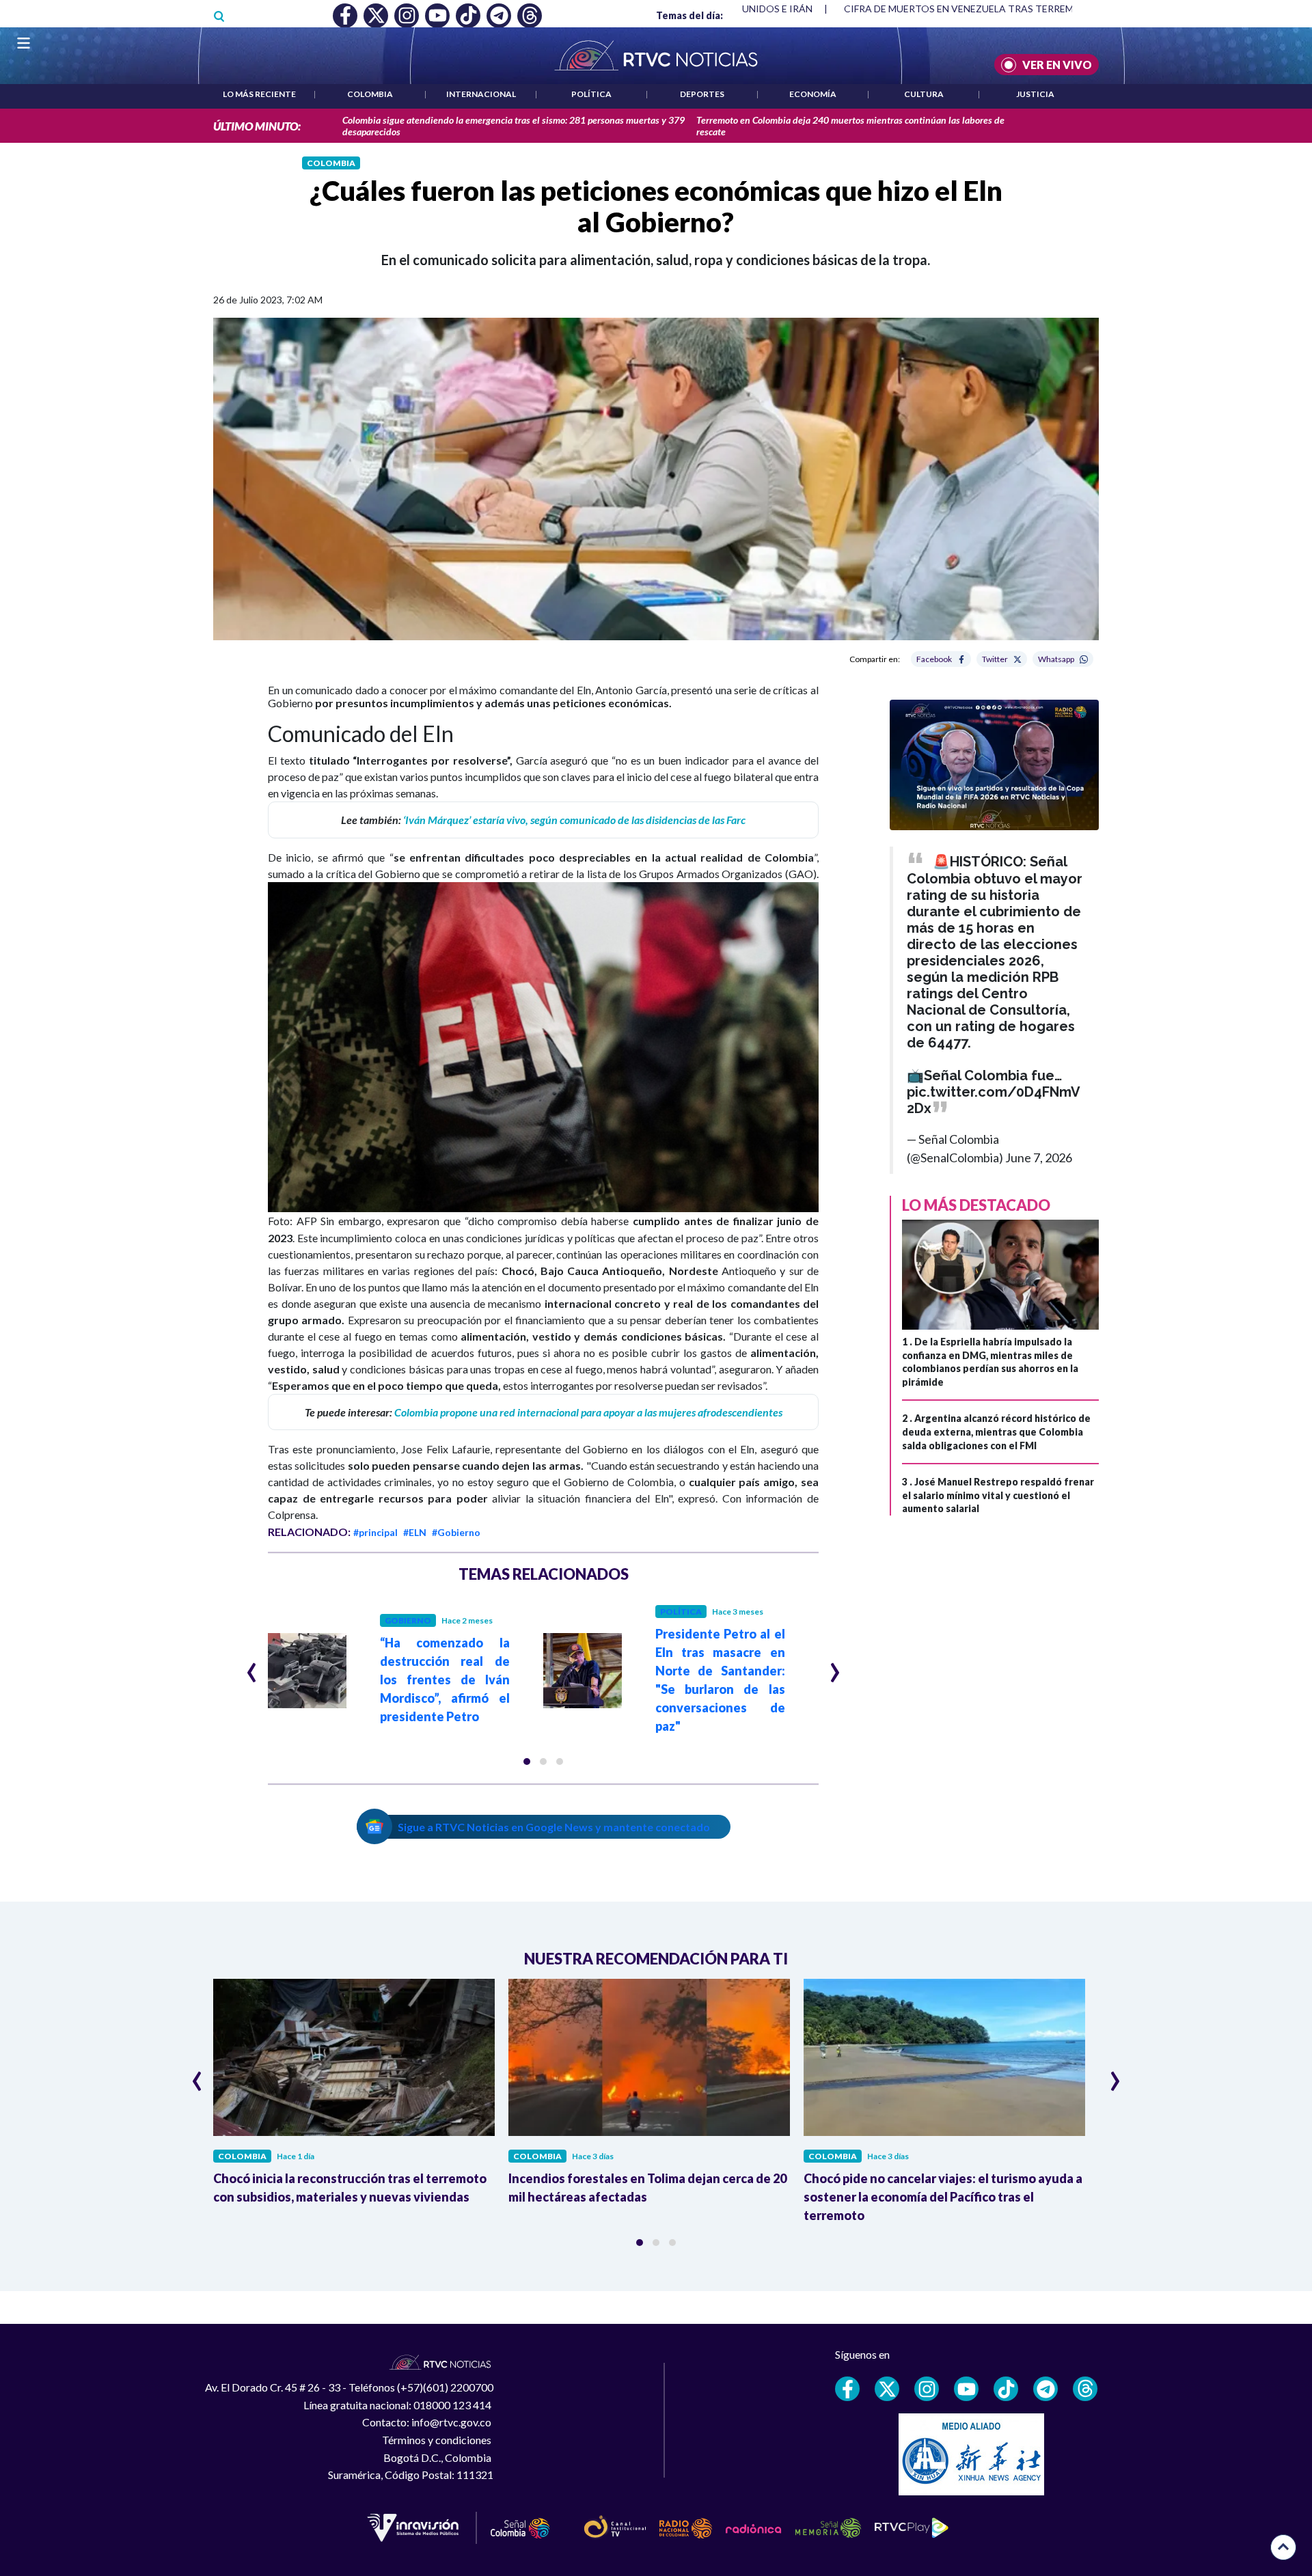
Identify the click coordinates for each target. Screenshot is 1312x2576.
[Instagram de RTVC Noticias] (927, 2389)
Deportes (702, 94)
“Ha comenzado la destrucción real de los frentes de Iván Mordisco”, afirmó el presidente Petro (445, 1680)
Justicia (1035, 94)
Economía (813, 94)
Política (591, 94)
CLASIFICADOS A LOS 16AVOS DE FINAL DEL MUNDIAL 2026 (979, 9)
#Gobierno (456, 1532)
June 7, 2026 (1039, 1157)
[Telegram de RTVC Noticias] (1045, 2389)
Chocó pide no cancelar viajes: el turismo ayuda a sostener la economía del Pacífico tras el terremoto (943, 2197)
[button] (527, 1762)
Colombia (370, 94)
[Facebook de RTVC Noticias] (847, 2389)
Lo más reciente (259, 94)
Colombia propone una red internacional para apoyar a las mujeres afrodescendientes (588, 1412)
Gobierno (408, 1620)
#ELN (415, 1532)
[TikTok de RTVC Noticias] (1006, 2389)
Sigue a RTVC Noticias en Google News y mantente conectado (554, 1827)
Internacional (481, 94)
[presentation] (252, 1667)
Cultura (924, 94)
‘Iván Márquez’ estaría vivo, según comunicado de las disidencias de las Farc (574, 820)
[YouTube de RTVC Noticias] (966, 2389)
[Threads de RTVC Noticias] (1085, 2389)
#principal (375, 1532)
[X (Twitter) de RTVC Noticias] (887, 2389)
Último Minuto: (257, 126)
